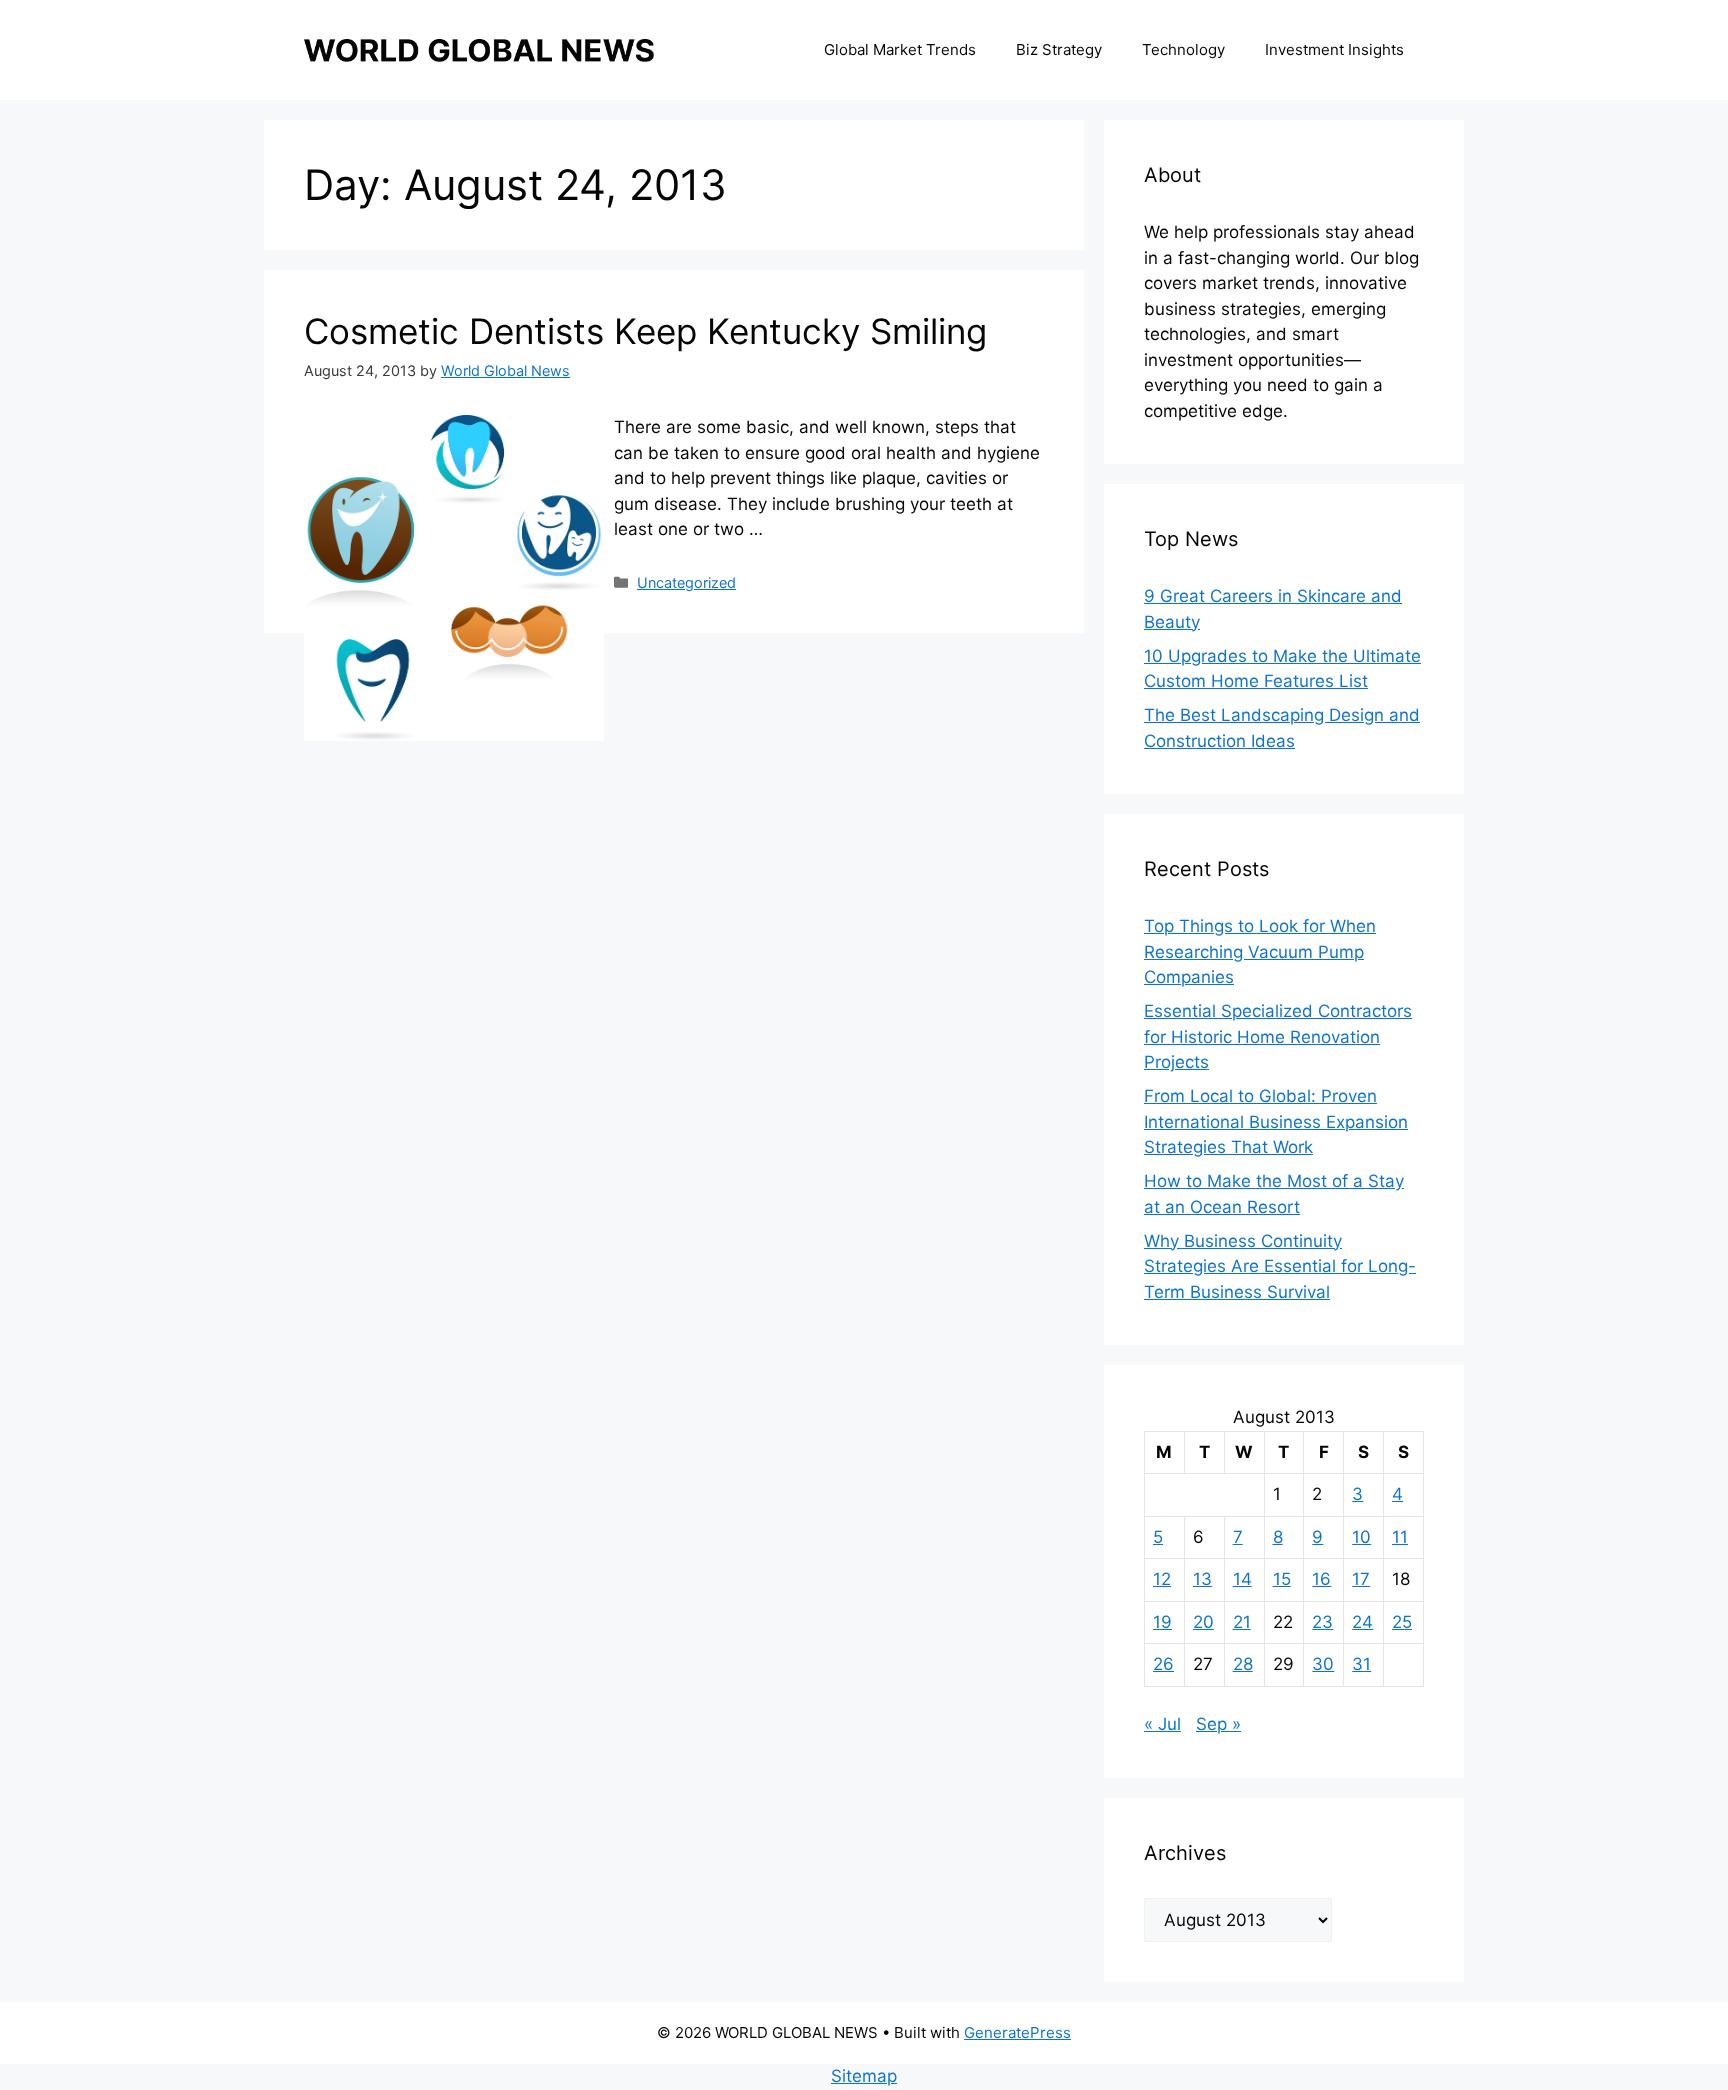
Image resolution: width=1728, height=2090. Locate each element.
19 (1162, 1622)
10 (1361, 1537)
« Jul (1162, 1724)
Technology (1183, 49)
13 (1202, 1579)
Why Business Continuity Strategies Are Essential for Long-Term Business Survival (1280, 1266)
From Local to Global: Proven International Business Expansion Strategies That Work (1276, 1121)
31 (1361, 1664)
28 (1243, 1664)
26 (1163, 1664)
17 (1361, 1579)
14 (1242, 1579)
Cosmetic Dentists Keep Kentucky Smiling (645, 331)
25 (1402, 1622)
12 (1162, 1579)
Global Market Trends (900, 49)
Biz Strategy (1059, 49)
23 (1322, 1622)
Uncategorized (686, 582)
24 (1362, 1622)
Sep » (1218, 1724)
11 (1400, 1537)
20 (1203, 1622)
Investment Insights (1334, 49)
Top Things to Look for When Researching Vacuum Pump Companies (1260, 951)
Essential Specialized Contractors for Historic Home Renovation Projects (1278, 1036)
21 (1242, 1622)
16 (1321, 1579)
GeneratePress (1017, 2032)
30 (1323, 1664)
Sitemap (864, 2076)
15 (1282, 1579)
